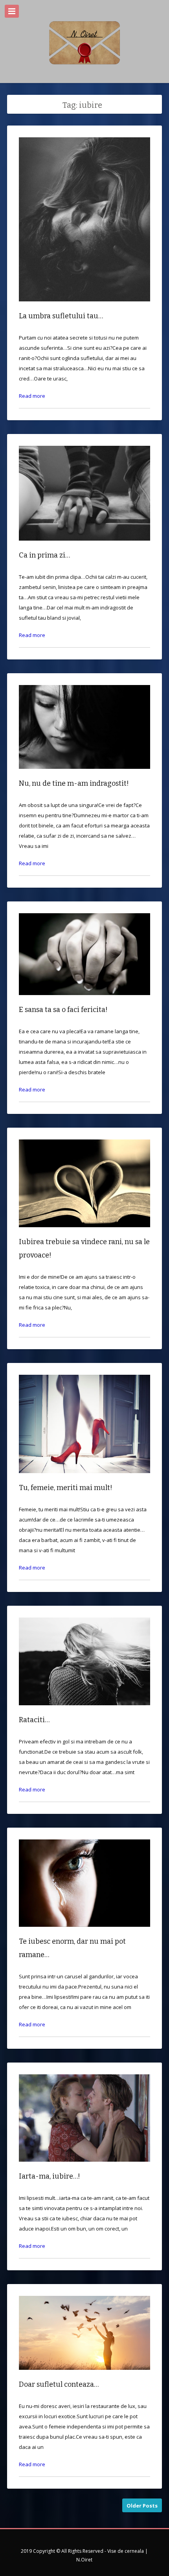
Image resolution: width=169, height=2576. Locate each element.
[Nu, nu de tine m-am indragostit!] (84, 775)
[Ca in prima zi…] (84, 547)
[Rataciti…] (84, 1711)
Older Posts (142, 2506)
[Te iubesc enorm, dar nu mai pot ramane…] (84, 1933)
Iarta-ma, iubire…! (50, 2176)
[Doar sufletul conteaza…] (84, 2376)
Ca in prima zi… (44, 555)
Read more (32, 396)
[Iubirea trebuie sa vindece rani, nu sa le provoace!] (84, 1233)
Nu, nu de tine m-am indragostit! (74, 783)
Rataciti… (34, 1720)
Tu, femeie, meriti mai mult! (66, 1488)
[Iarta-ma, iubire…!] (84, 2168)
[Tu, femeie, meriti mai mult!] (84, 1479)
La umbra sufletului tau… (61, 316)
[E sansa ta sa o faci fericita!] (84, 1001)
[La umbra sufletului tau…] (84, 307)
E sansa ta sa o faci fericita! (63, 1010)
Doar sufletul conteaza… (59, 2384)
